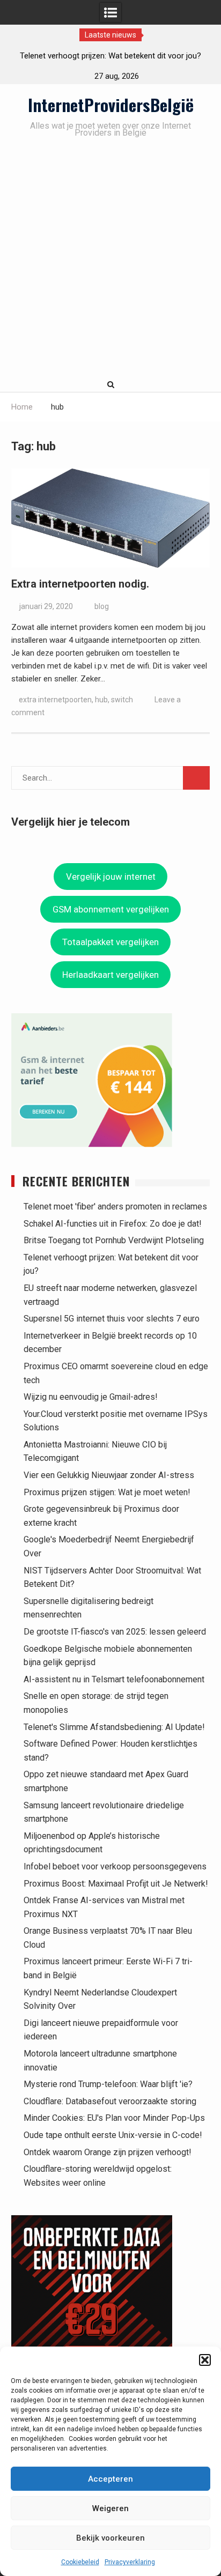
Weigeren (110, 2508)
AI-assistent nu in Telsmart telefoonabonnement (114, 1679)
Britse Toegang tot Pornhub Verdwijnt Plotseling (114, 1240)
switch (122, 700)
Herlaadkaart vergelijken (110, 975)
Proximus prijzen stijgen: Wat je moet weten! (107, 1492)
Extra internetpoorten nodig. (80, 584)
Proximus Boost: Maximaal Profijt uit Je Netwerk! (116, 1884)
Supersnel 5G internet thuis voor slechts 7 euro (112, 1319)
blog (102, 606)
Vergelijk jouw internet (111, 877)
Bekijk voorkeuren (110, 2538)
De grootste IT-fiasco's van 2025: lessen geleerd (115, 1632)
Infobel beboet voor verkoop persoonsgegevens (115, 1866)
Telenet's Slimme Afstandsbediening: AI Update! (114, 1727)
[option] (110, 56)
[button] (205, 2360)
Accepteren (110, 2479)
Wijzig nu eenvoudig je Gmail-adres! (91, 1397)
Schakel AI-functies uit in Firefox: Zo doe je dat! (113, 1224)
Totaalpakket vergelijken (110, 942)
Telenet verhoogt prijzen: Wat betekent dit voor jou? (110, 56)
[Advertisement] (110, 260)
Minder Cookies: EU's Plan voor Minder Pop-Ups (114, 2118)
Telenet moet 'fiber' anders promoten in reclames (115, 1207)
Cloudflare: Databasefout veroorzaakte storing (110, 2101)
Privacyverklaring (130, 2562)
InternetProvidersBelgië (111, 105)
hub (101, 700)
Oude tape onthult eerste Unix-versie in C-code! (113, 2135)
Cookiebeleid (80, 2562)
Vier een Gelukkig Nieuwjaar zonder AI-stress (109, 1475)
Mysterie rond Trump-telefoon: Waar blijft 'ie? (108, 2084)
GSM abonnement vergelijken (111, 909)
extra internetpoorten (55, 700)
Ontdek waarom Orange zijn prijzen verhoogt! (108, 2152)
